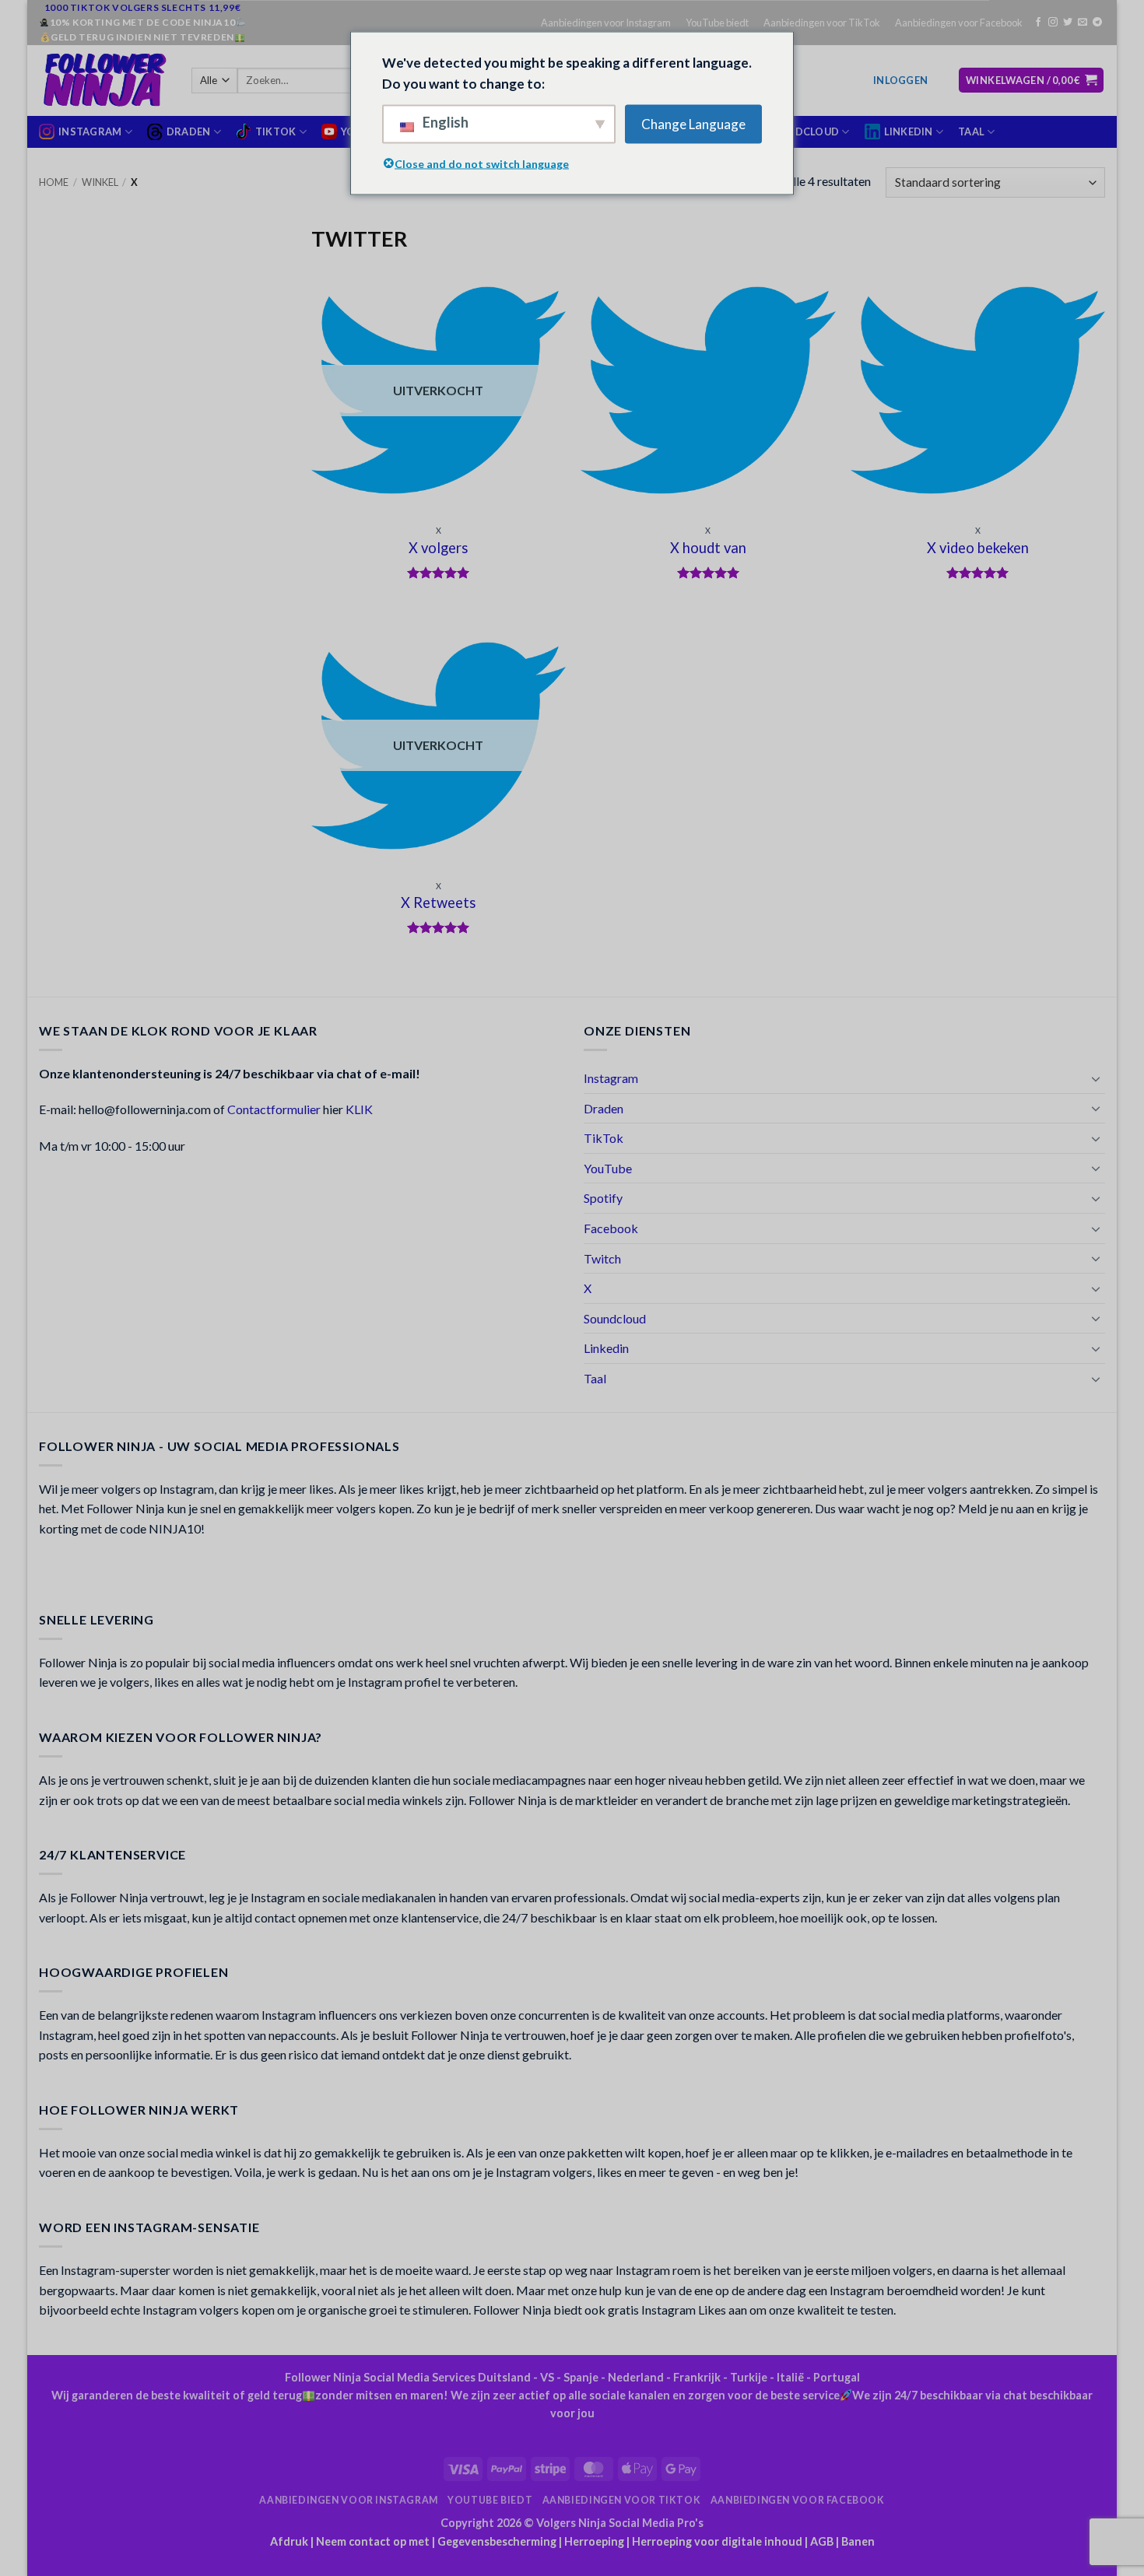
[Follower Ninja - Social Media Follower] (104, 80)
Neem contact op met (373, 2541)
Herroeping (594, 2541)
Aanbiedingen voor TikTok (822, 23)
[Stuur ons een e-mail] (1083, 23)
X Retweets (438, 902)
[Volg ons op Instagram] (1053, 23)
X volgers (438, 548)
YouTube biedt (717, 23)
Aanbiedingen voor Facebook (959, 23)
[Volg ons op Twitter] (1068, 23)
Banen (858, 2541)
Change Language (693, 124)
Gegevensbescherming (497, 2541)
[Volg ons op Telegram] (1097, 23)
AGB (822, 2541)
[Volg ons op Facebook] (1038, 23)
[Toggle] (1096, 1078)
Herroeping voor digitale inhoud (717, 2541)
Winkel (100, 182)
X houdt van (708, 548)
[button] (900, 80)
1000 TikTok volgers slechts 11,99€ (142, 7)
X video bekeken (978, 548)
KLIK (359, 1109)
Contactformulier (274, 1109)
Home (54, 182)
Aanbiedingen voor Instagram (606, 23)
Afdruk (289, 2541)
